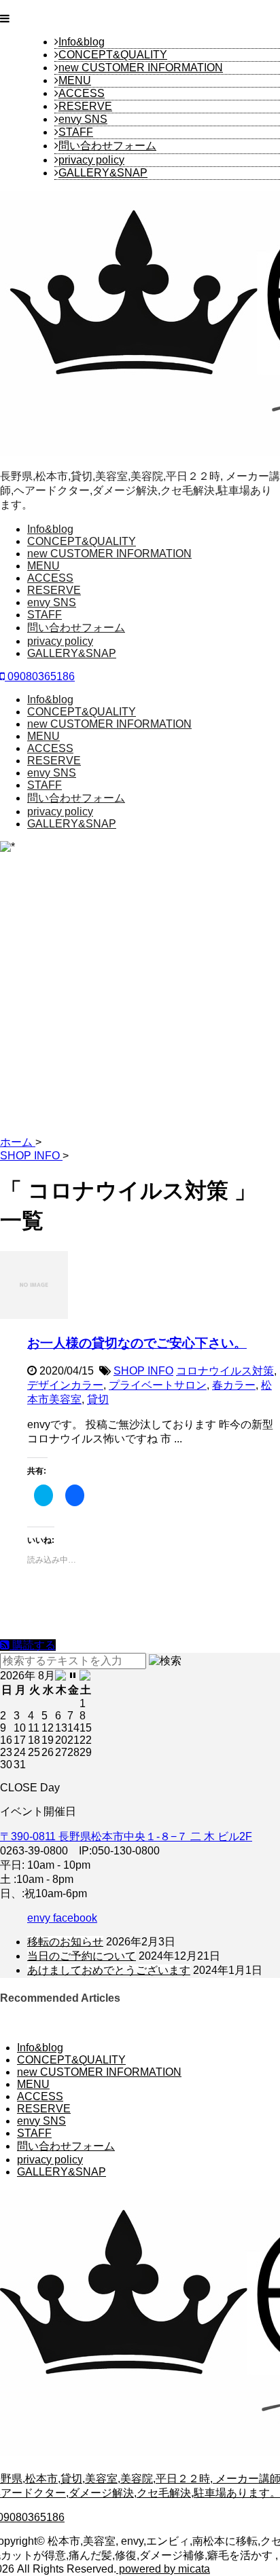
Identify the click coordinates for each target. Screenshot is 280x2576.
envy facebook (62, 1918)
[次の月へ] (86, 1676)
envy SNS (83, 119)
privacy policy (91, 160)
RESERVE (85, 106)
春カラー (234, 1385)
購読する (33, 1645)
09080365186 (40, 676)
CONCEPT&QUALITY (113, 55)
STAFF (76, 132)
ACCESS (82, 93)
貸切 (98, 1399)
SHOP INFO (143, 1371)
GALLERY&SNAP (103, 173)
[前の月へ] (61, 1676)
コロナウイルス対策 (225, 1371)
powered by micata (163, 2569)
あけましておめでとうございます (109, 1970)
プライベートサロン (158, 1385)
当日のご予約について (82, 1956)
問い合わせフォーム (107, 146)
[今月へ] (73, 1676)
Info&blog (82, 42)
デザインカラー (65, 1385)
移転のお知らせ (65, 1942)
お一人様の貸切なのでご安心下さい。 (137, 1343)
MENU (75, 80)
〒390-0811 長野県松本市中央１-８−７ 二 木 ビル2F (126, 1836)
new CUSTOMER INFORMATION (141, 68)
